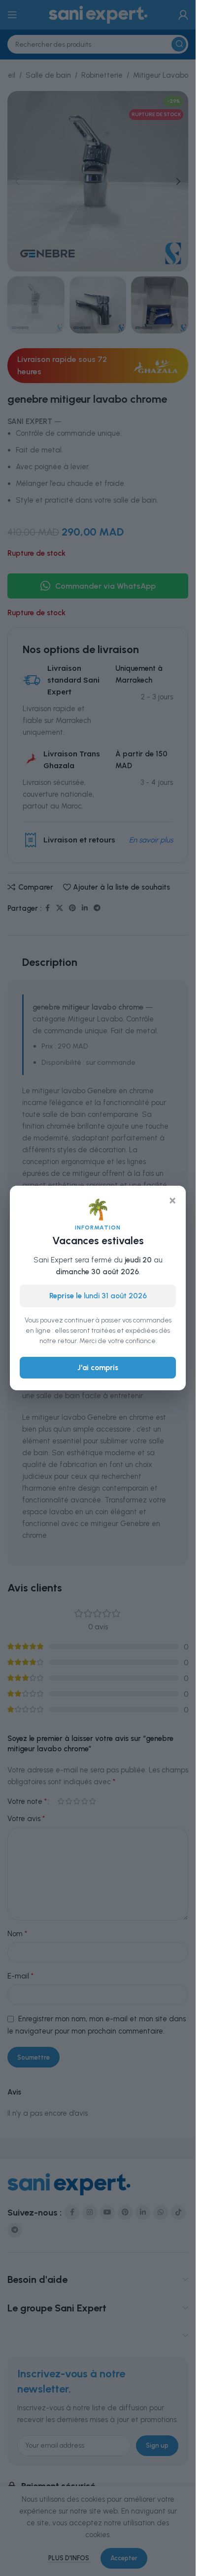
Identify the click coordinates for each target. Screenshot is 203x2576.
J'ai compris (98, 1368)
